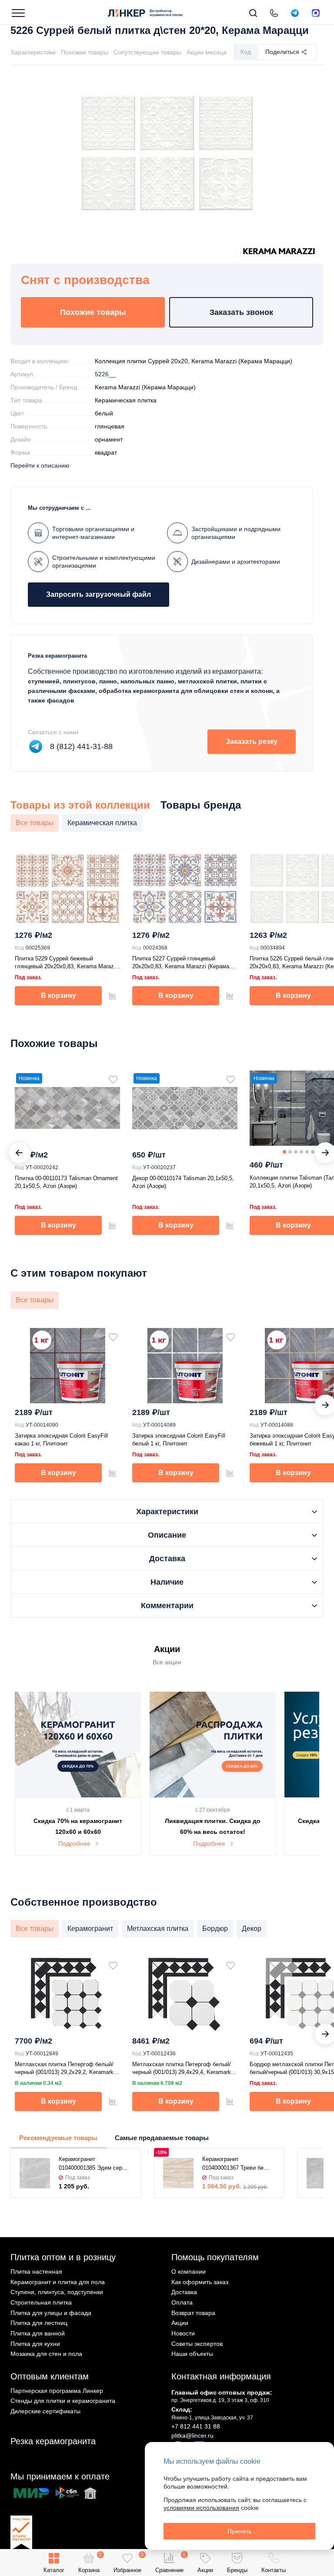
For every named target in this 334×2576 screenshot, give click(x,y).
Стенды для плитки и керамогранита (63, 2401)
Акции (180, 2323)
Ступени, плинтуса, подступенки (57, 2292)
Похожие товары (85, 52)
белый (104, 413)
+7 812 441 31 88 (196, 2426)
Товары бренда (201, 805)
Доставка (184, 2292)
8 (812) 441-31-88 (81, 746)
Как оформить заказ (200, 2282)
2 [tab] (290, 1152)
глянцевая (110, 426)
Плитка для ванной (38, 2333)
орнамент (109, 439)
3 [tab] (296, 1152)
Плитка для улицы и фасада (51, 2313)
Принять (239, 2531)
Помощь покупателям (215, 2257)
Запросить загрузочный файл (99, 594)
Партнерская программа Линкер (57, 2391)
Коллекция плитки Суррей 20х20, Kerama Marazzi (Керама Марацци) (194, 361)
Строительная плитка (41, 2302)
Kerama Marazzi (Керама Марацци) (145, 387)
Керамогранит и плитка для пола (58, 2282)
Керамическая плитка (126, 400)
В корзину (58, 995)
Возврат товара (193, 2313)
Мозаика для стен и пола (46, 2354)
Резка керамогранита (53, 2441)
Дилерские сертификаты (45, 2411)
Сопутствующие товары (147, 52)
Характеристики (33, 52)
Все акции (167, 1662)
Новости (183, 2333)
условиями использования (201, 2508)
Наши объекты (192, 2354)
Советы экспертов (197, 2344)
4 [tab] (301, 1152)
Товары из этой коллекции (80, 805)
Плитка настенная (36, 2272)
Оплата (182, 2302)
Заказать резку (252, 741)
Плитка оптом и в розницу (63, 2257)
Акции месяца (207, 52)
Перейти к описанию (40, 465)
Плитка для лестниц (39, 2323)
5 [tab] (307, 1152)
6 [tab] (313, 1152)
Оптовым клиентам (50, 2376)
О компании (189, 2272)
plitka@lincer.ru (192, 2435)
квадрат (106, 452)
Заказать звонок (241, 312)
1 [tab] (284, 1152)
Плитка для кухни (35, 2344)
